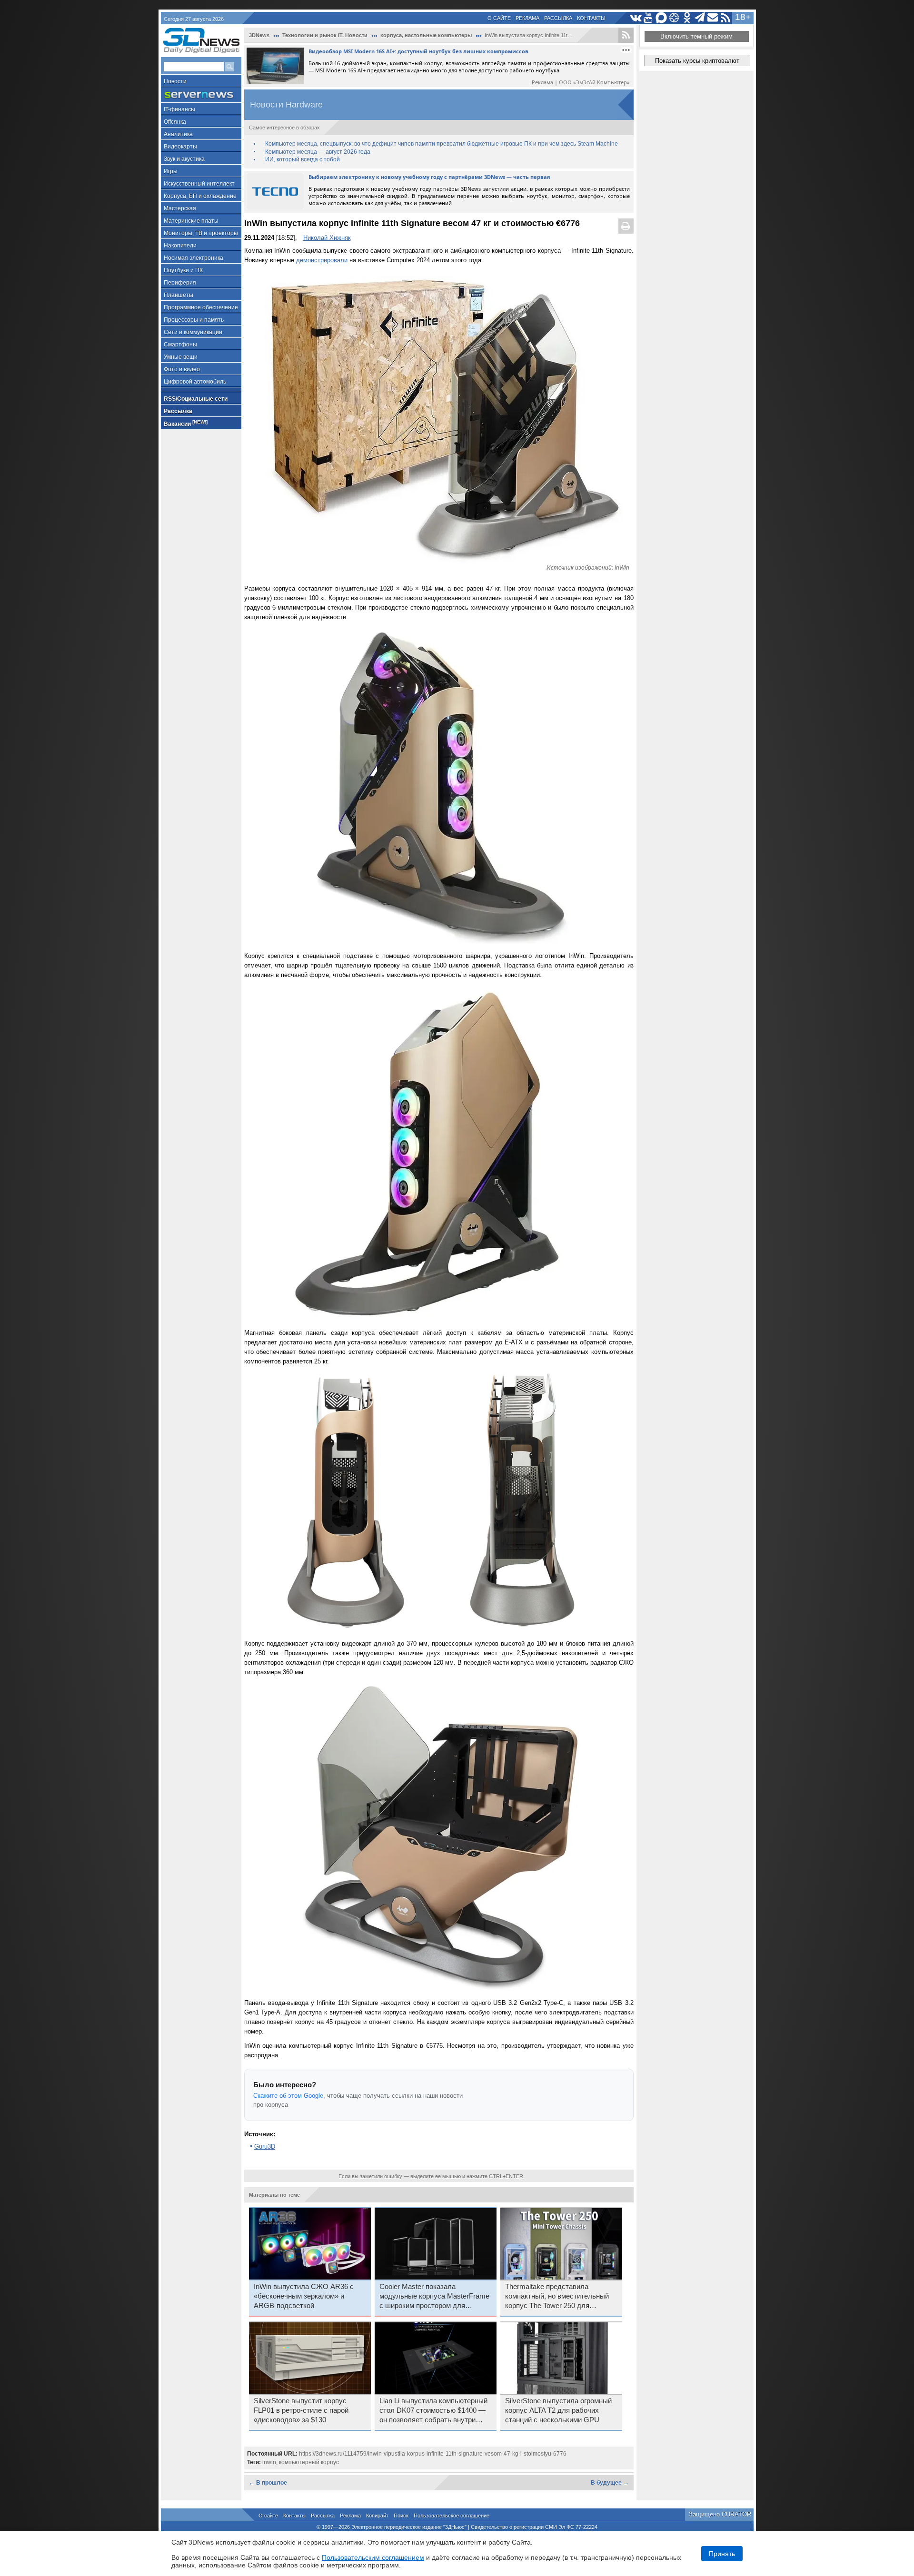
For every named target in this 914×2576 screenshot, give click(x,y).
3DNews (259, 35)
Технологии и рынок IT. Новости (325, 35)
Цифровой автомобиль (195, 382)
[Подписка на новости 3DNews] (713, 18)
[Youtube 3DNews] (649, 18)
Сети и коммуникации (193, 332)
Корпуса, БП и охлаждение (200, 196)
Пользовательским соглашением (373, 2557)
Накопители (180, 246)
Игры (171, 171)
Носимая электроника (194, 258)
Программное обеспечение (201, 307)
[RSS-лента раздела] (626, 35)
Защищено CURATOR (720, 2514)
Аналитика (178, 134)
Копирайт (377, 2516)
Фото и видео (182, 369)
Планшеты (179, 295)
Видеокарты (180, 147)
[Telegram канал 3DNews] (700, 18)
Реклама (527, 18)
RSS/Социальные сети (196, 399)
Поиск (401, 2516)
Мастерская (180, 208)
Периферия (180, 283)
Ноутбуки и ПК (183, 270)
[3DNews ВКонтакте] (636, 18)
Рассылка (558, 18)
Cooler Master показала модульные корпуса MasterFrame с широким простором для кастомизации (434, 2297)
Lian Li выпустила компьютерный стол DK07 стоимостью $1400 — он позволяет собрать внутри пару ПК (433, 2411)
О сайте (499, 18)
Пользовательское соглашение (452, 2516)
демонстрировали (322, 260)
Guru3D (265, 2147)
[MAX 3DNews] (661, 18)
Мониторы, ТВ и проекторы (201, 233)
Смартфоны (180, 345)
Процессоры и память (194, 320)
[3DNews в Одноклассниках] (687, 18)
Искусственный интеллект (199, 184)
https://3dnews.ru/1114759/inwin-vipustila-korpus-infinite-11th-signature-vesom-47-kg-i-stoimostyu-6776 (433, 2454)
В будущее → (610, 2483)
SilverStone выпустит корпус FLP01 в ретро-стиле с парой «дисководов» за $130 (301, 2410)
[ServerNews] (201, 95)
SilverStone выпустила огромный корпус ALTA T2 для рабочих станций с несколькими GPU (558, 2410)
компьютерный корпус (309, 2462)
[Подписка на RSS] (726, 18)
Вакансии (186, 423)
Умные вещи (181, 357)
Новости (175, 81)
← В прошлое (268, 2483)
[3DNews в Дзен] (674, 18)
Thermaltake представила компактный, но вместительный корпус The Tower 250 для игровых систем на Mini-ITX (557, 2297)
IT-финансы (179, 109)
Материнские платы (191, 221)
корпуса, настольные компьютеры (426, 35)
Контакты (591, 18)
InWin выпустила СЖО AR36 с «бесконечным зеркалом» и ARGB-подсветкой (304, 2296)
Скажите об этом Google (288, 2096)
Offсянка (175, 122)
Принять (722, 2554)
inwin (269, 2462)
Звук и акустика (184, 159)
